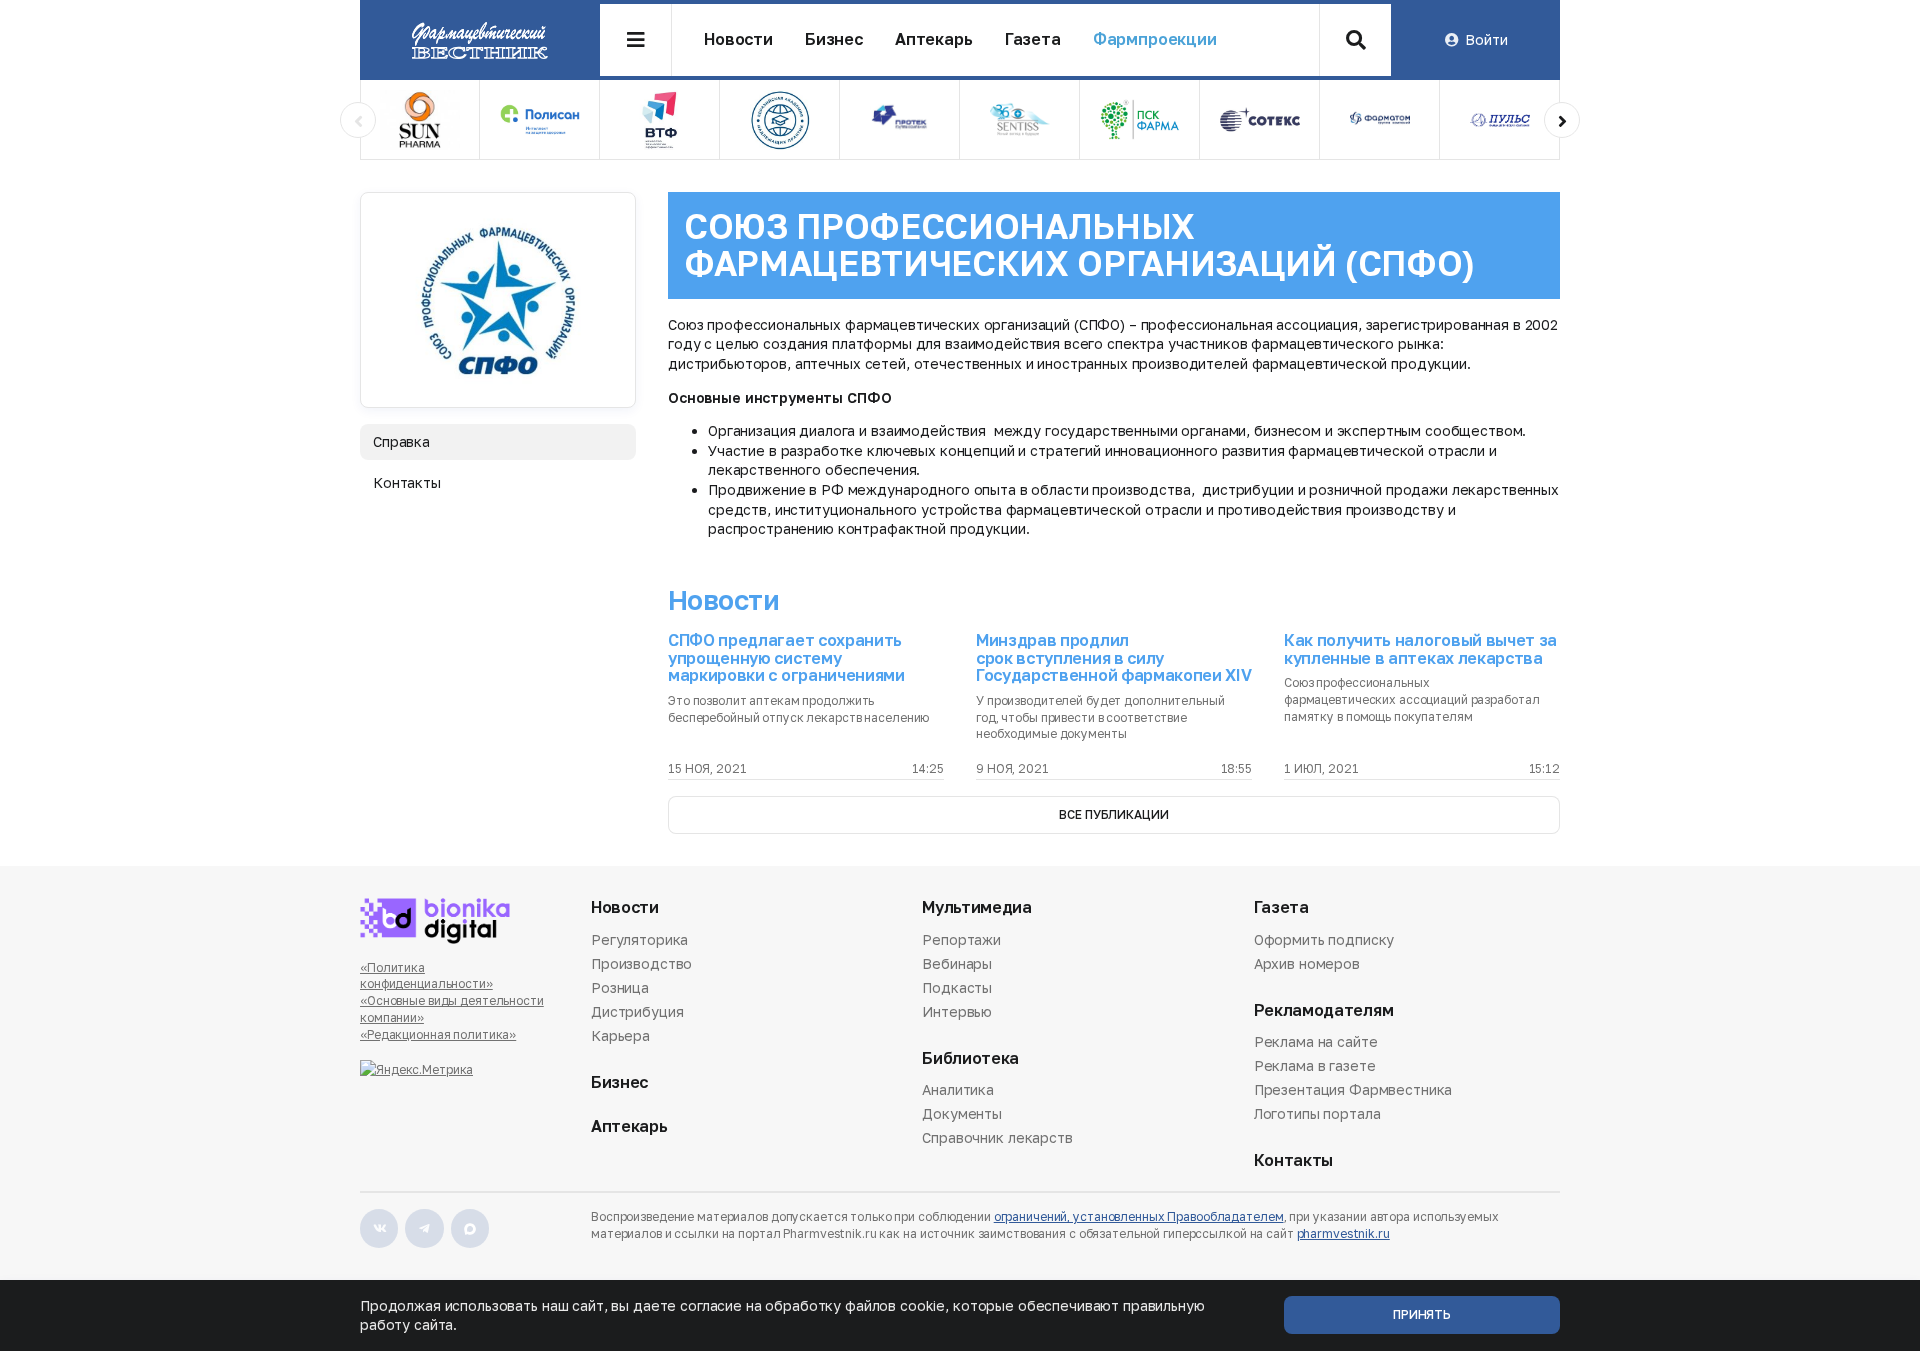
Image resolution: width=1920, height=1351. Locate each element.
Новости (738, 39)
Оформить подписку (1324, 941)
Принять (1422, 1314)
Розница (620, 987)
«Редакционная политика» (438, 1034)
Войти (1486, 39)
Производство (641, 963)
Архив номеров (1307, 963)
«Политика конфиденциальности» (426, 976)
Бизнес (834, 39)
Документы (962, 1113)
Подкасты (957, 987)
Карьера (620, 1035)
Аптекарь (934, 39)
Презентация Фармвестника (1353, 1089)
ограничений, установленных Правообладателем (1139, 1216)
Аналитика (958, 1091)
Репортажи (961, 941)
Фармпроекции (1155, 39)
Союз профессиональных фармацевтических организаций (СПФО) (1079, 244)
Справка (401, 441)
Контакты (407, 482)
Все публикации (1113, 814)
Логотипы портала (1317, 1113)
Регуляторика (639, 941)
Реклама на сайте (1316, 1043)
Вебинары (957, 963)
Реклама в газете (1315, 1065)
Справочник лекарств (997, 1137)
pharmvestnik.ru (1343, 1233)
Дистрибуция (637, 1011)
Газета (1033, 39)
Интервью (957, 1011)
